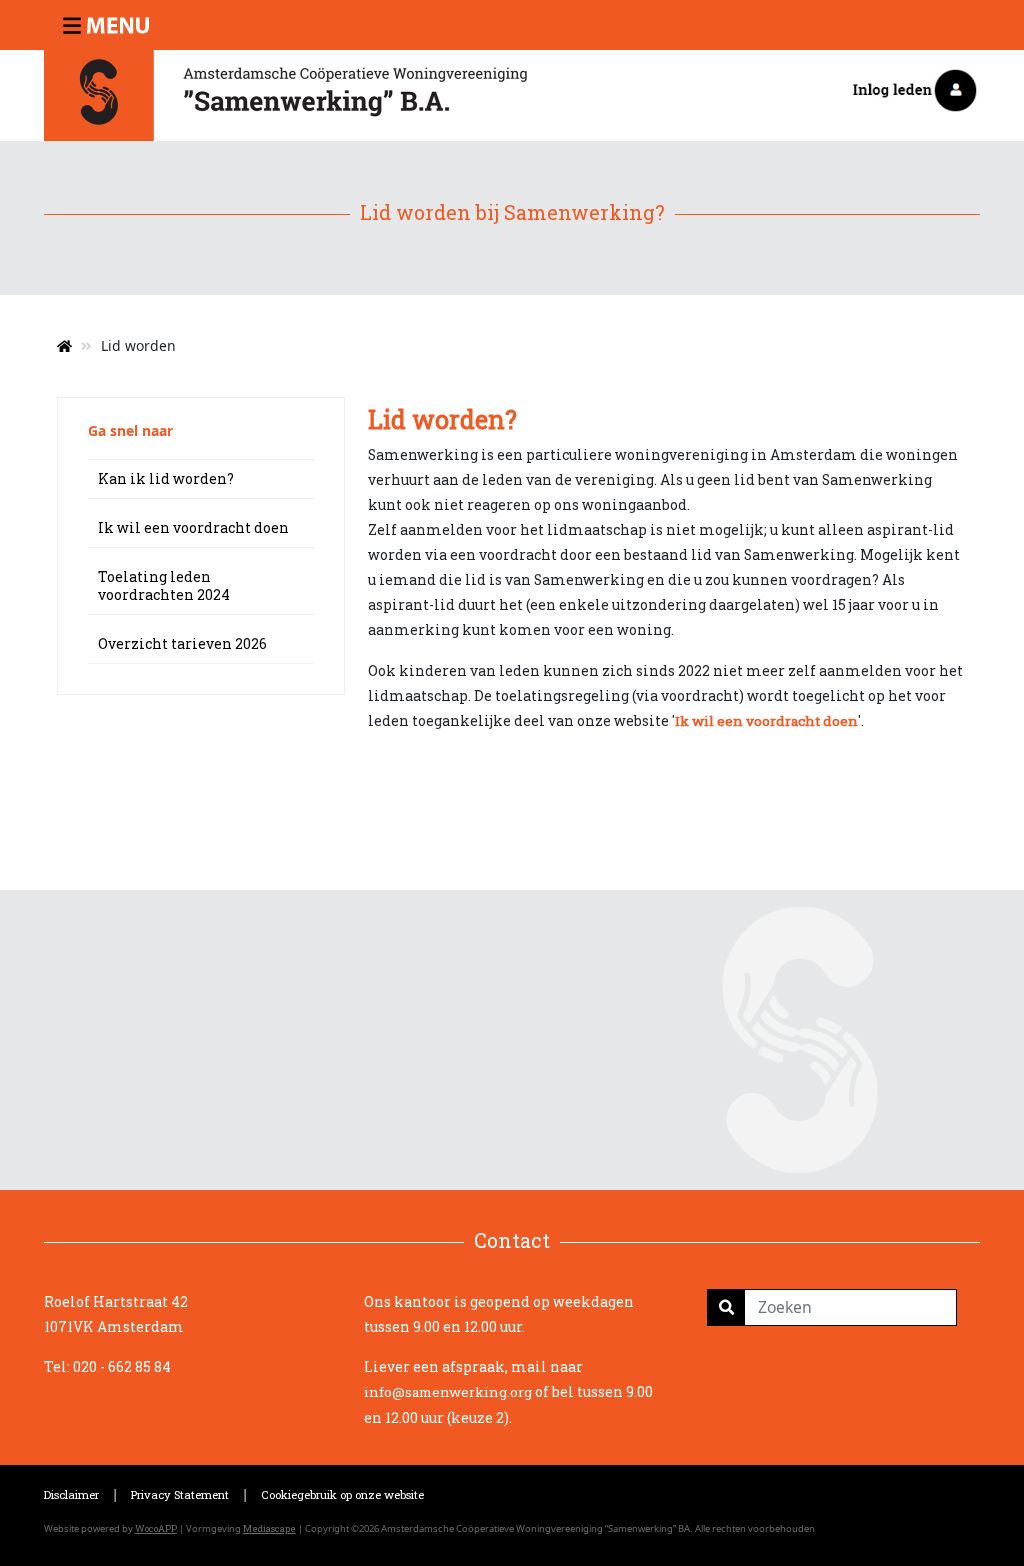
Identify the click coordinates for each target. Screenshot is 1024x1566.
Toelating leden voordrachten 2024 (164, 585)
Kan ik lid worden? (166, 478)
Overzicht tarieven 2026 (182, 643)
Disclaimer (71, 1494)
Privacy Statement (180, 1494)
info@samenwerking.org (448, 1392)
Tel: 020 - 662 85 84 (107, 1366)
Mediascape (269, 1528)
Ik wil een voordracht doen (193, 527)
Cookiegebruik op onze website (342, 1494)
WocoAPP (156, 1528)
